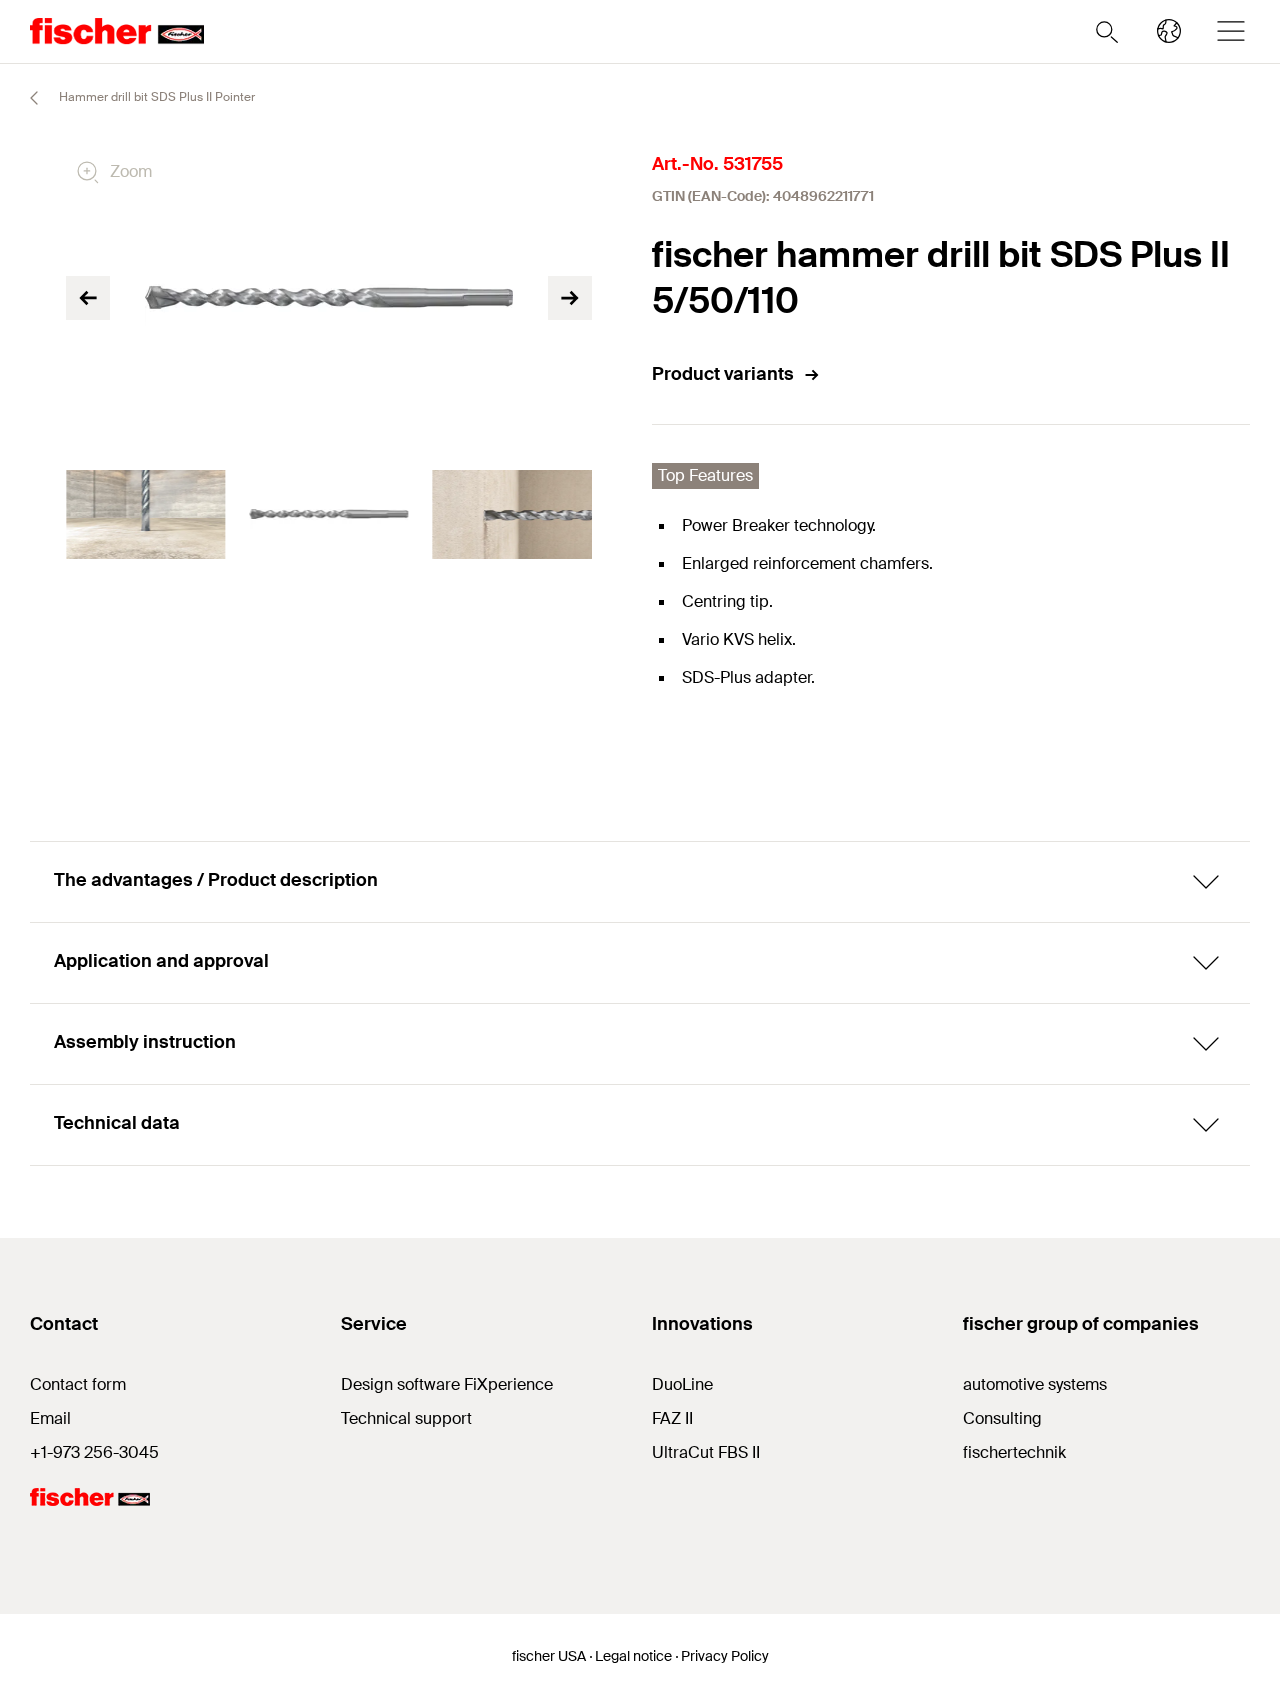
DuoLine (682, 1384)
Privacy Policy (725, 1656)
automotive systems (1035, 1384)
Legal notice (633, 1656)
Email (50, 1418)
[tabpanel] (145, 515)
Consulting (1002, 1418)
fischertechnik (1014, 1452)
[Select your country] (1169, 31)
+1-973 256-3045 (94, 1452)
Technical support (406, 1418)
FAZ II (672, 1418)
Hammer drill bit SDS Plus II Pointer (155, 97)
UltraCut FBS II (706, 1452)
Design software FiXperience (447, 1384)
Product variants (723, 374)
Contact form (78, 1384)
